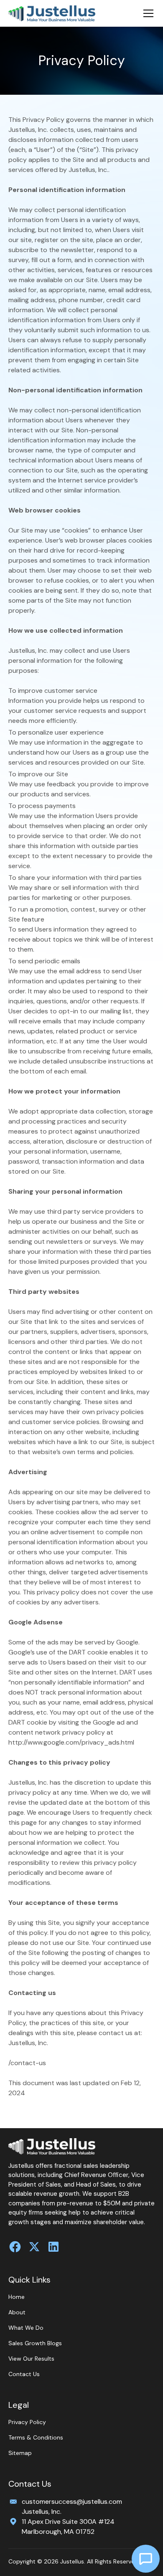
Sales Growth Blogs (35, 2343)
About (17, 2312)
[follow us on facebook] (15, 2247)
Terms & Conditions (36, 2437)
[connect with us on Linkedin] (53, 2247)
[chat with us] (146, 2559)
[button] (147, 13)
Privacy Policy (27, 2422)
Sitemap (20, 2453)
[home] (52, 14)
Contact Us (24, 2374)
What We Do (26, 2328)
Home (17, 2297)
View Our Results (31, 2359)
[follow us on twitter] (34, 2247)
